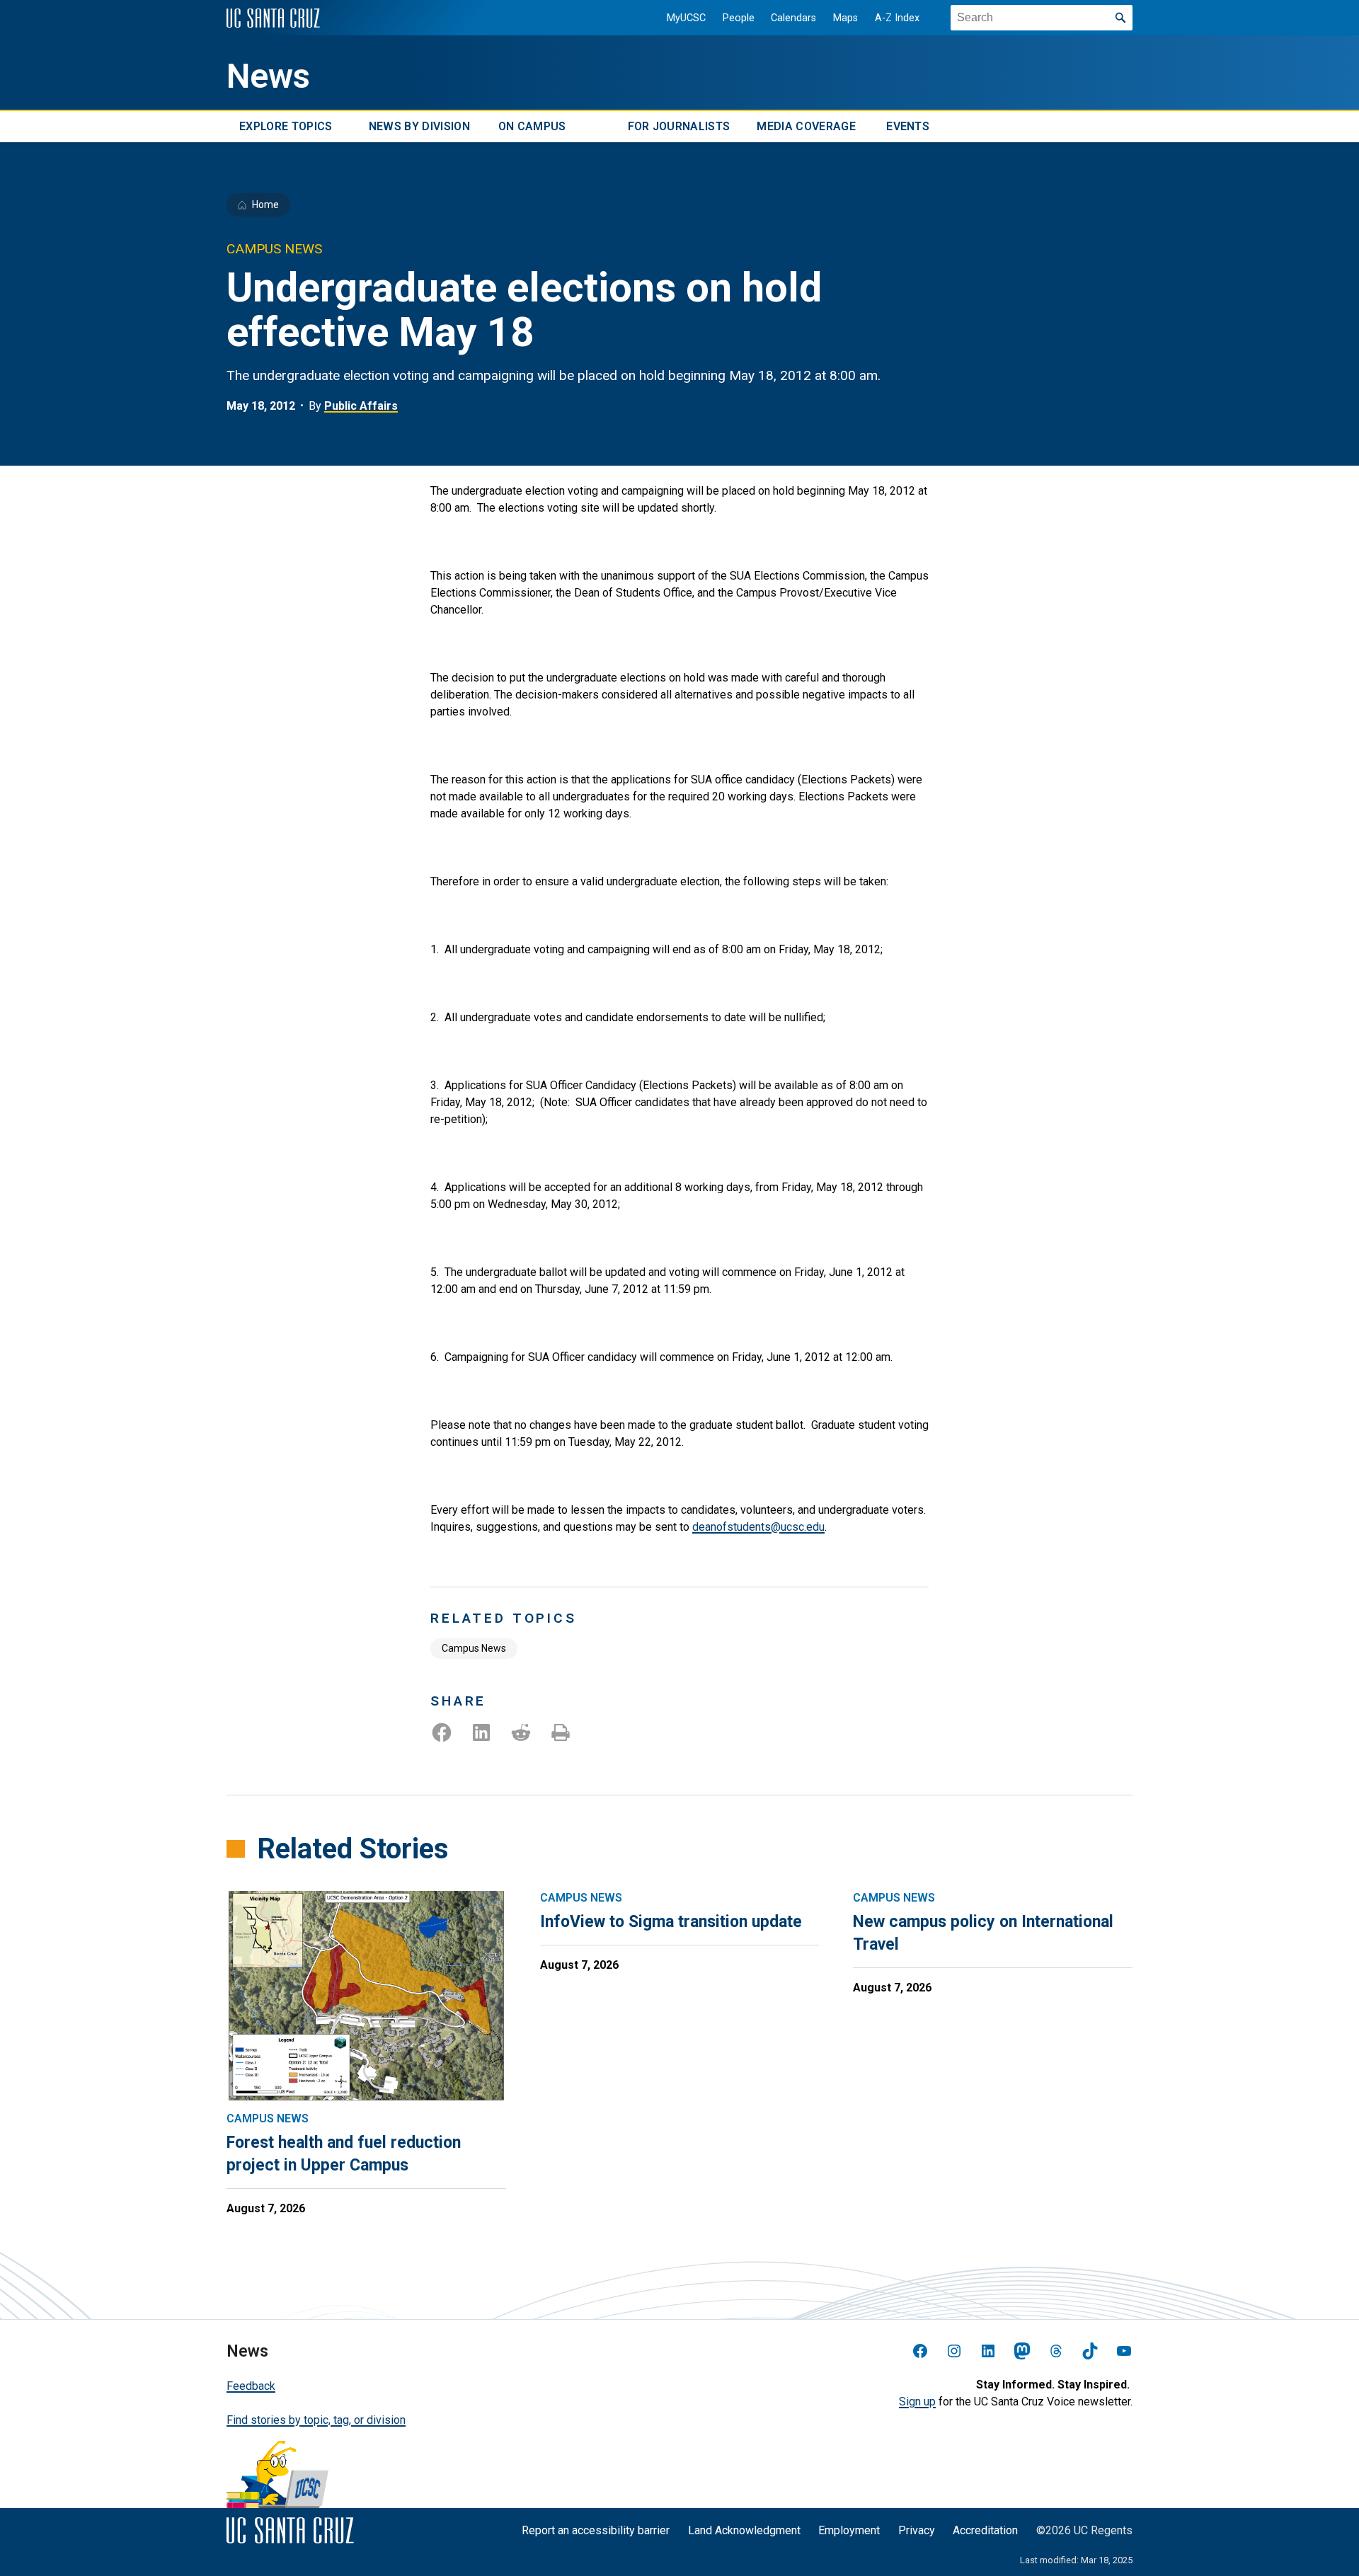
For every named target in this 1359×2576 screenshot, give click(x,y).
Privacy (917, 2530)
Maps (845, 18)
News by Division (419, 126)
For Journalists (679, 126)
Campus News (474, 1648)
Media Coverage (806, 126)
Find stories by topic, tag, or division (316, 2420)
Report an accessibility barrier (596, 2530)
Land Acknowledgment (744, 2530)
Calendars (793, 18)
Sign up (917, 2402)
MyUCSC (686, 18)
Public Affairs (361, 406)
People (739, 18)
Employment (849, 2530)
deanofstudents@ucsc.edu (758, 1527)
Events (908, 126)
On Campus (532, 126)
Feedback (251, 2386)
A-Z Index (897, 18)
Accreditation (985, 2530)
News (268, 76)
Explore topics (286, 126)
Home (265, 205)
